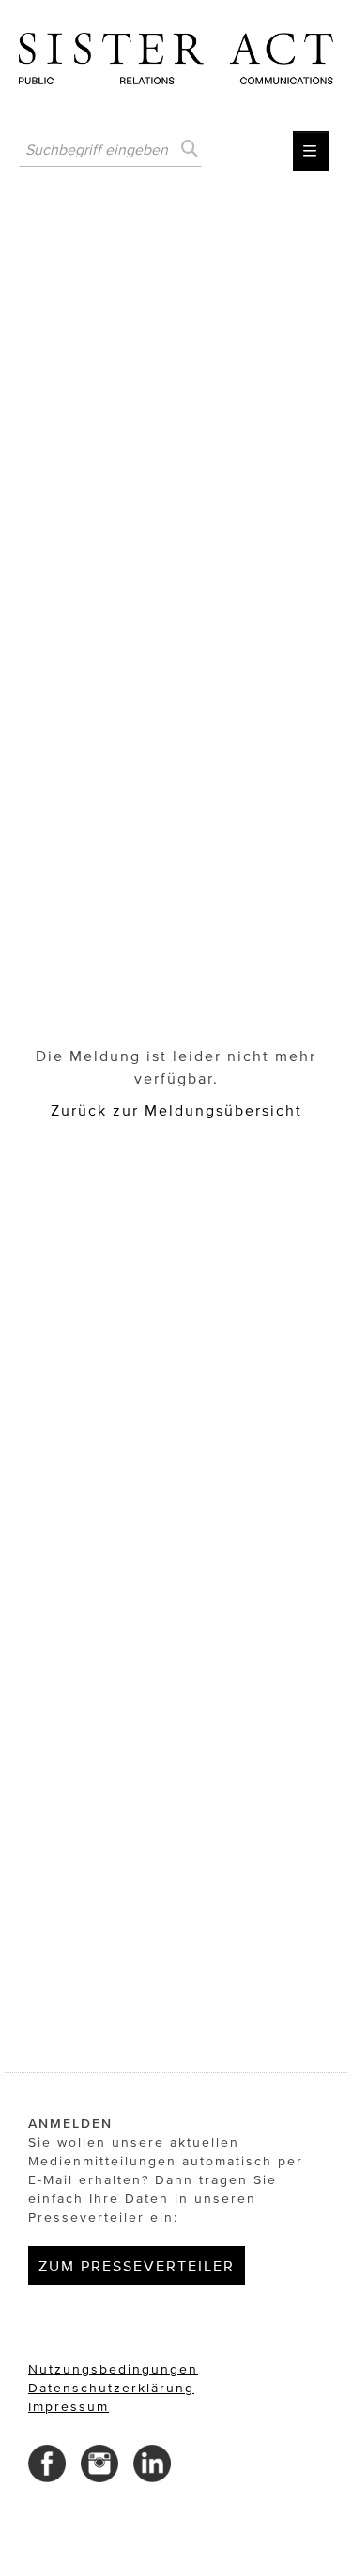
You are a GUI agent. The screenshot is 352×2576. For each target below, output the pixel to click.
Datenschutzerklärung (111, 2388)
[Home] (176, 52)
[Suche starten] (188, 149)
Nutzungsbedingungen (113, 2369)
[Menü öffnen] (311, 151)
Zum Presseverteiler (137, 2266)
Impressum (69, 2407)
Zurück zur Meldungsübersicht (176, 1110)
